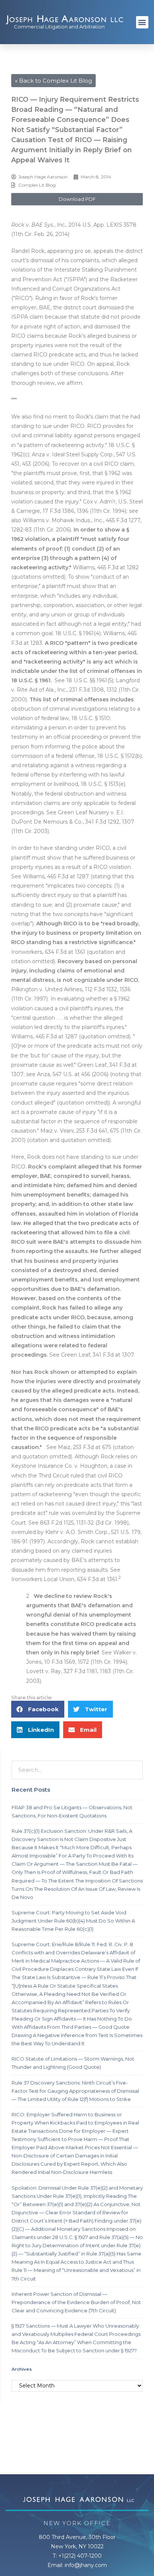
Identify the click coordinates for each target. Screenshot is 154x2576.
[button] (142, 22)
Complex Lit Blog (37, 185)
